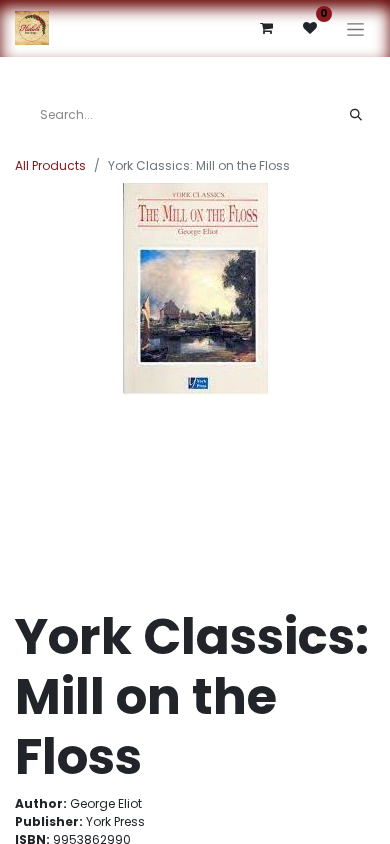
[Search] (356, 115)
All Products (50, 165)
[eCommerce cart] (266, 28)
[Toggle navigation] (355, 28)
